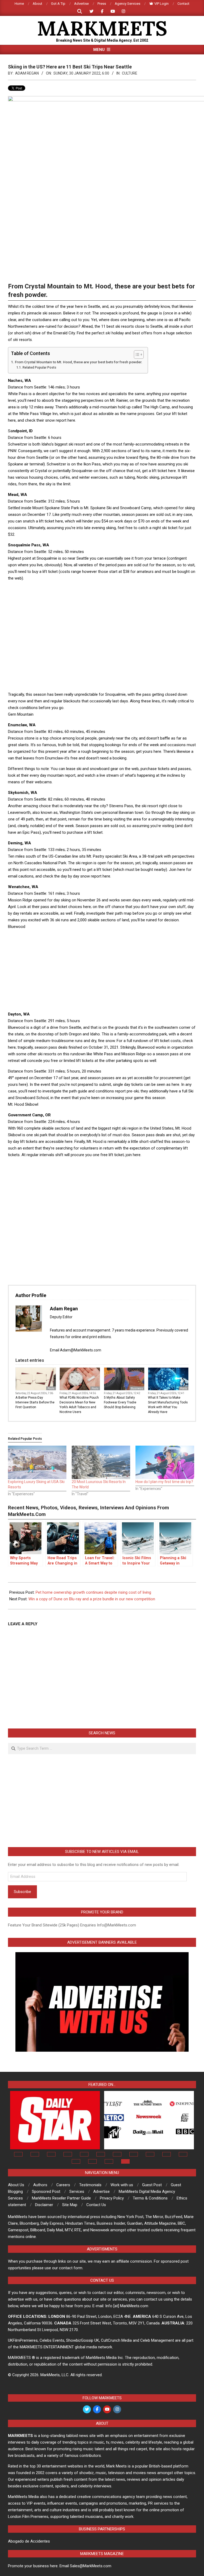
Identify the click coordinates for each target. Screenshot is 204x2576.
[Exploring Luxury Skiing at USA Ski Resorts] (37, 1462)
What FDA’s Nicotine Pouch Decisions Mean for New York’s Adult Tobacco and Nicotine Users (79, 1405)
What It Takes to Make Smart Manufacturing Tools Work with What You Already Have (168, 1405)
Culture (130, 73)
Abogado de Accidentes (29, 2541)
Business (137, 1388)
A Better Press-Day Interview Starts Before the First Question (35, 1402)
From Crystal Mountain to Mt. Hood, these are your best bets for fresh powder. (79, 362)
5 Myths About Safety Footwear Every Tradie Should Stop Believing (120, 1402)
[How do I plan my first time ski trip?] (165, 1462)
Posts (51, 1388)
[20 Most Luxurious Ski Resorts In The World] (101, 1462)
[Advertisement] (105, 598)
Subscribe (22, 1892)
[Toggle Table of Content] (136, 355)
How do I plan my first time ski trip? (164, 1482)
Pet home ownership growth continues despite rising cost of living (93, 1592)
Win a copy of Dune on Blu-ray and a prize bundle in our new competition (92, 1599)
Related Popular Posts (39, 368)
